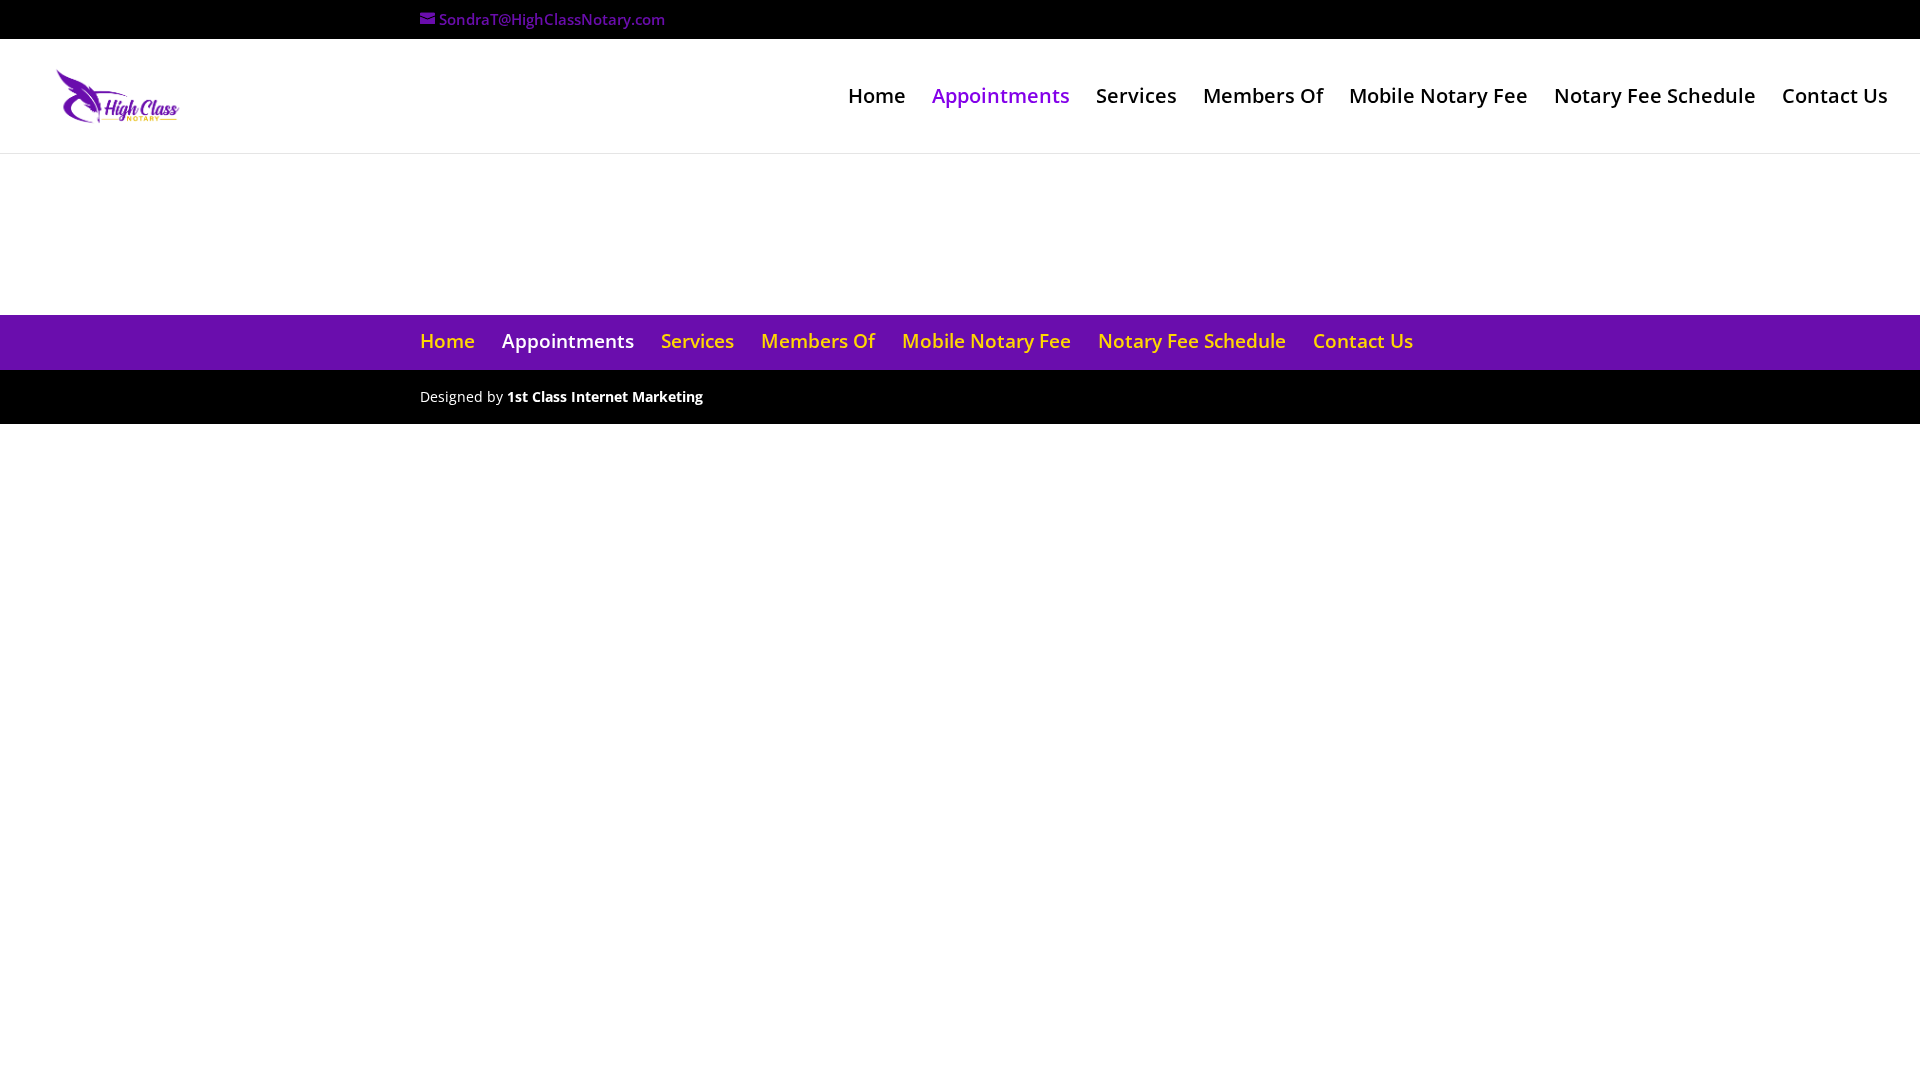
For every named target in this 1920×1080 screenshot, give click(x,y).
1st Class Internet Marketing (605, 396)
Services (1136, 99)
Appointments (1001, 99)
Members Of (1263, 99)
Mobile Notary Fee (1438, 99)
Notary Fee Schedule (1655, 99)
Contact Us (1835, 99)
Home (877, 99)
